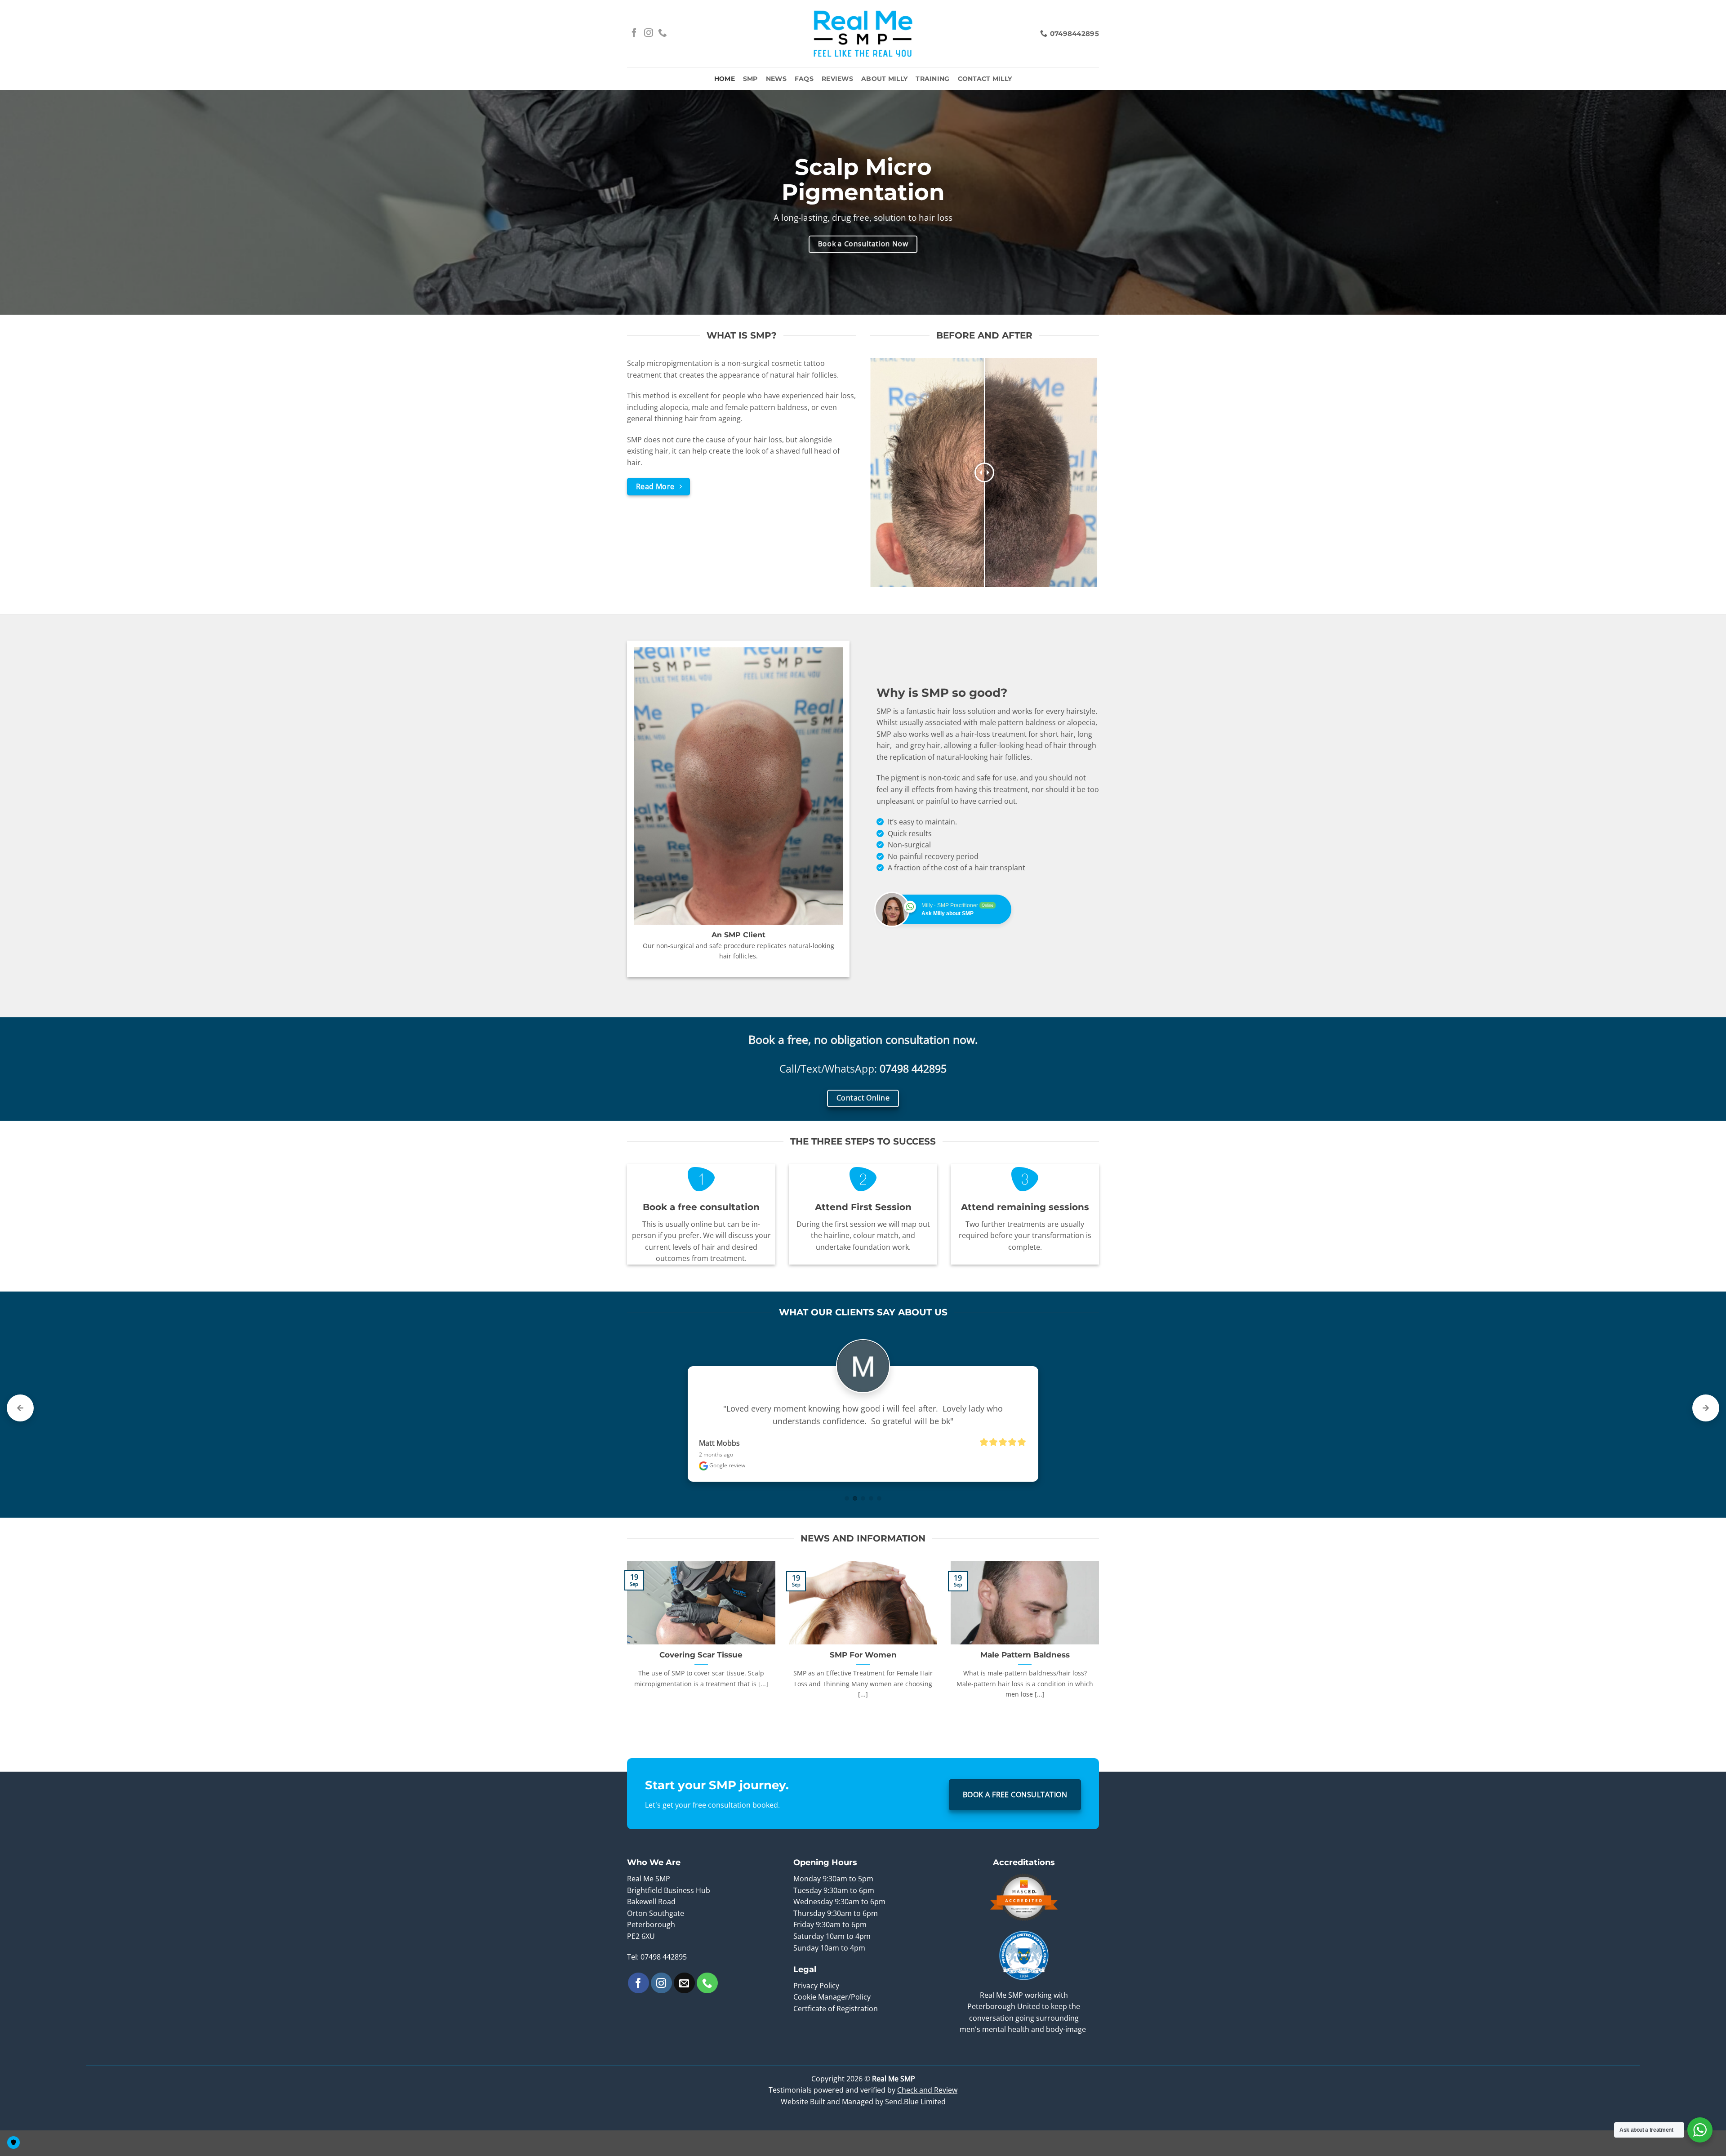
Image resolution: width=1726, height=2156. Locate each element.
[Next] (1101, 1653)
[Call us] (663, 33)
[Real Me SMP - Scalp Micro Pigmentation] (863, 34)
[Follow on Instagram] (649, 33)
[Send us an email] (684, 1996)
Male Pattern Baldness (1025, 1667)
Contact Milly (985, 79)
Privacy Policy (817, 1998)
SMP (750, 79)
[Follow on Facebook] (634, 33)
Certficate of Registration (836, 2021)
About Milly (884, 79)
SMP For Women (863, 1667)
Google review (727, 1478)
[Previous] (625, 1653)
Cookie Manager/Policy (832, 2009)
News (776, 79)
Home (725, 79)
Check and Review (927, 2103)
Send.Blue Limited (915, 2114)
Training (932, 79)
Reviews (837, 79)
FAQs (804, 79)
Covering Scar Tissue (701, 1667)
